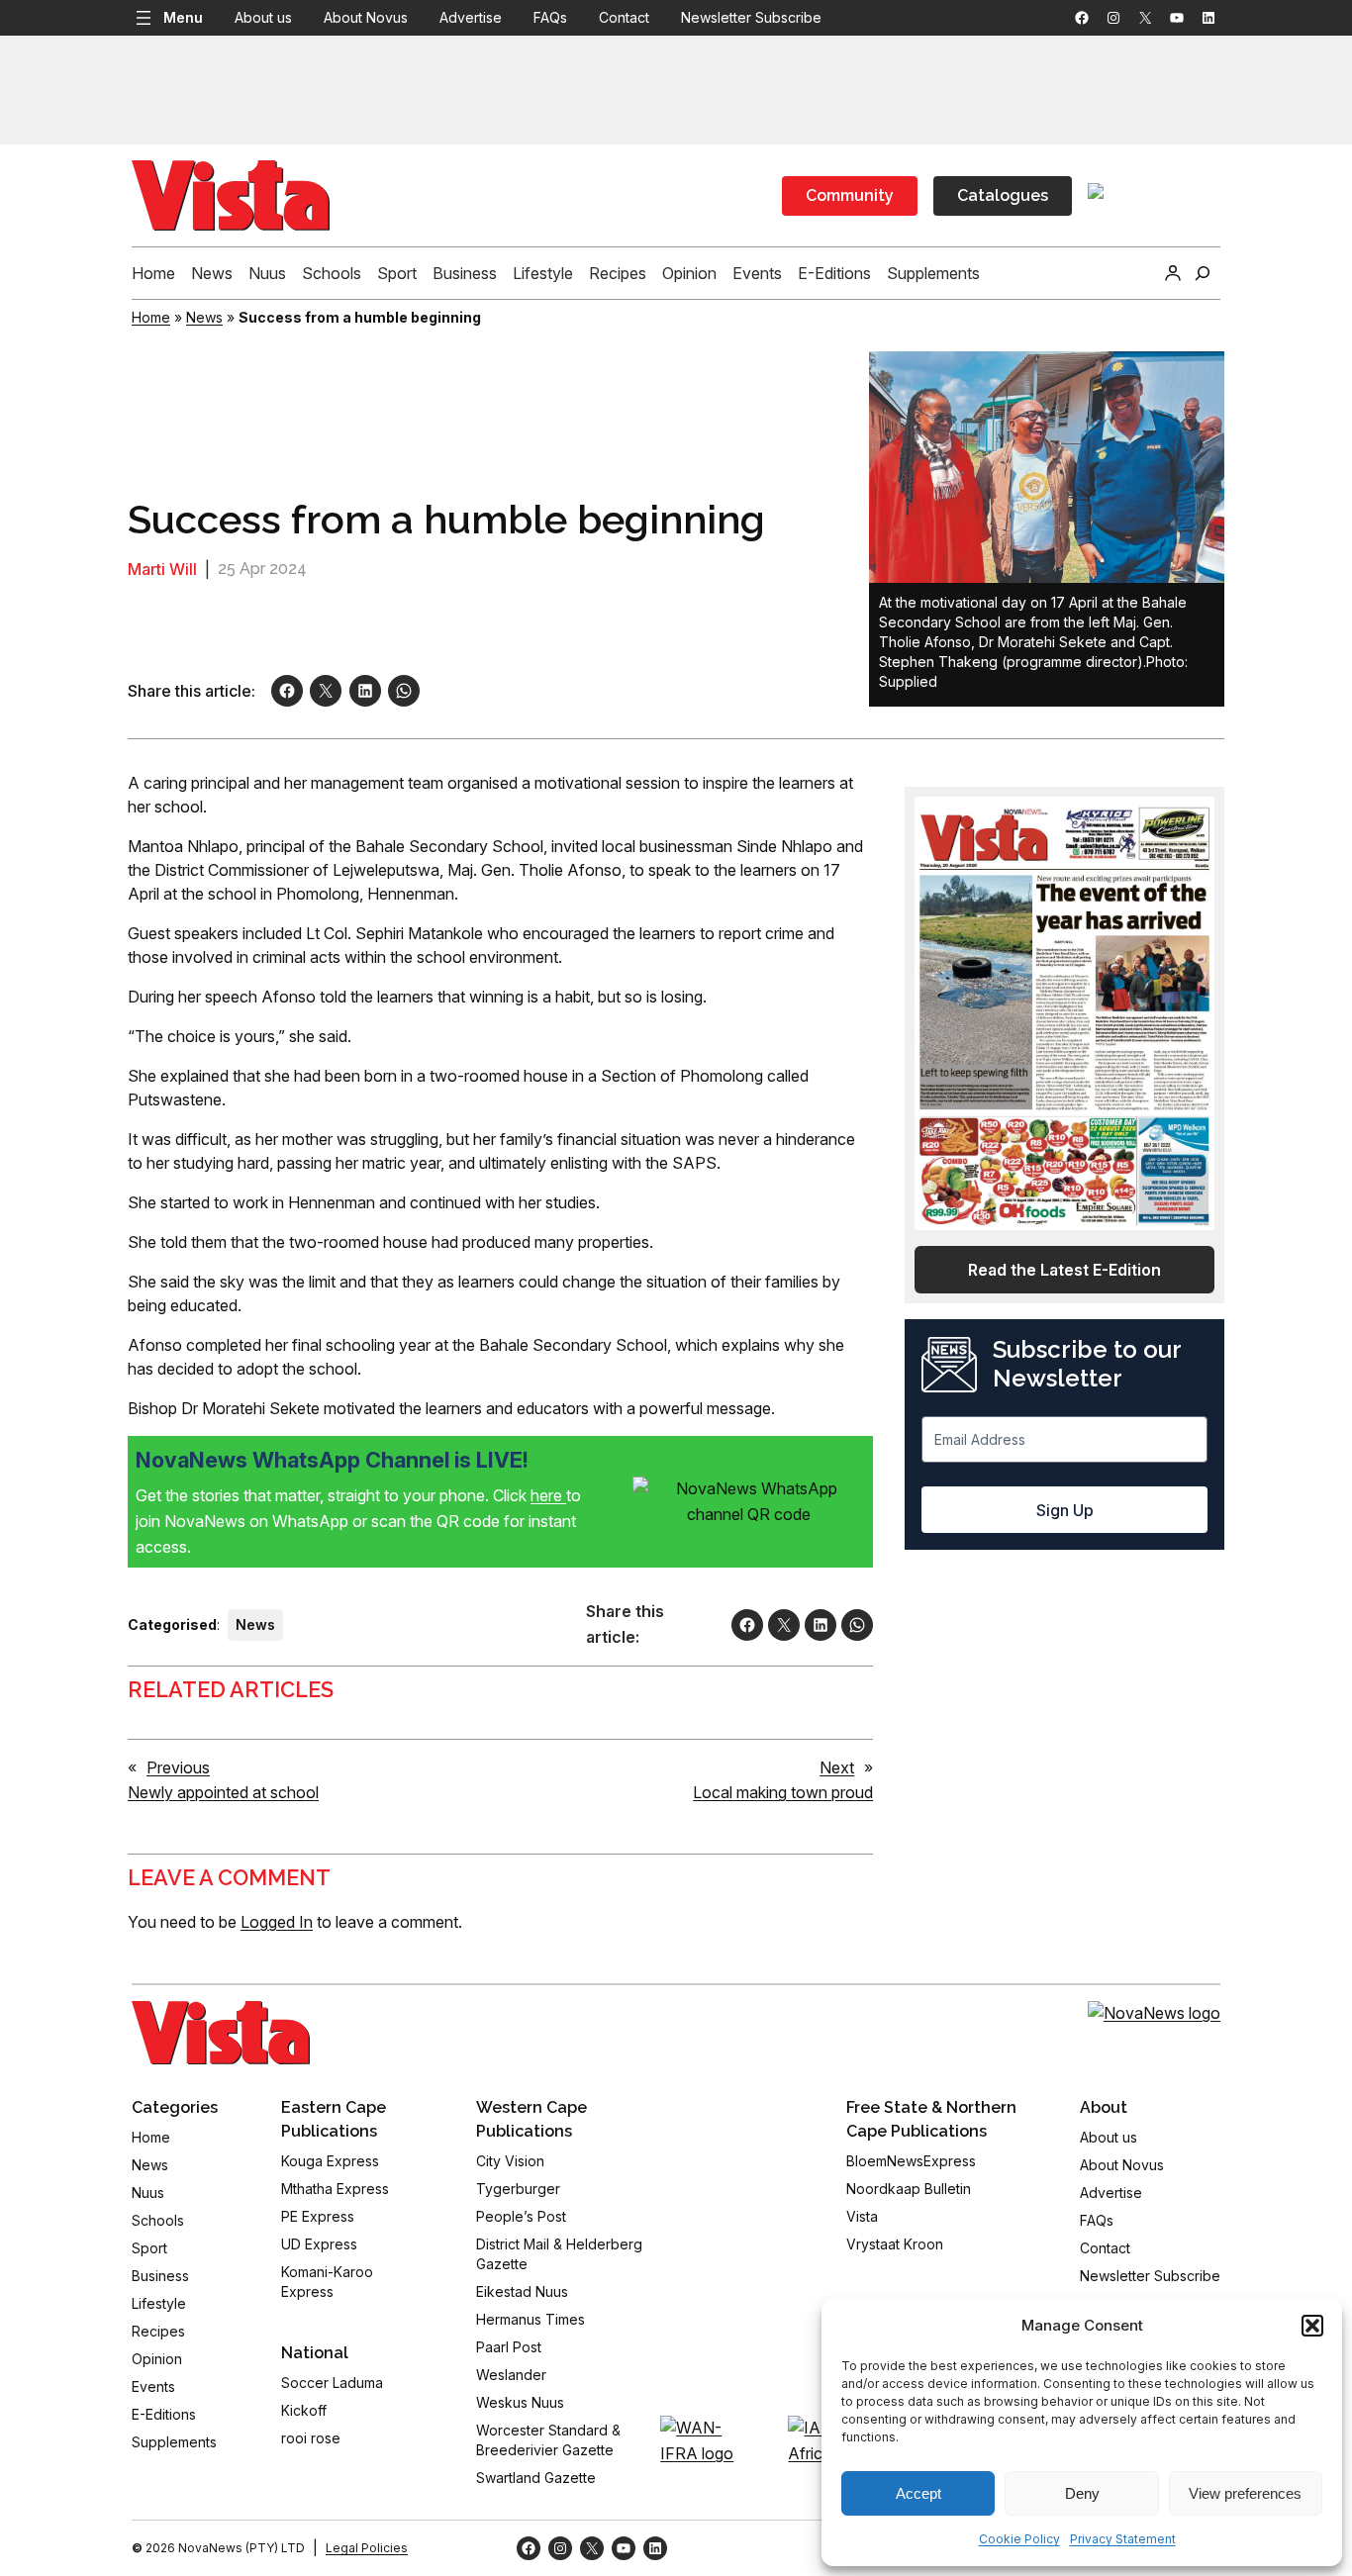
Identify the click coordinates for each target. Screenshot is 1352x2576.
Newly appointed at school (223, 1792)
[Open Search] (1203, 273)
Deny (1082, 2493)
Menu (183, 17)
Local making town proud (783, 1792)
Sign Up (1065, 1510)
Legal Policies (367, 2548)
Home (151, 317)
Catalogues (1003, 195)
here (548, 1495)
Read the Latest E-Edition (1064, 1270)
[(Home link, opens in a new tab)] (221, 2033)
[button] (1312, 2326)
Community (850, 195)
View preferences (1245, 2493)
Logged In (277, 1922)
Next (837, 1767)
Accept (918, 2493)
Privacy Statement (1123, 2539)
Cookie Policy (1019, 2539)
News (204, 317)
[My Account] (1173, 273)
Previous (178, 1767)
